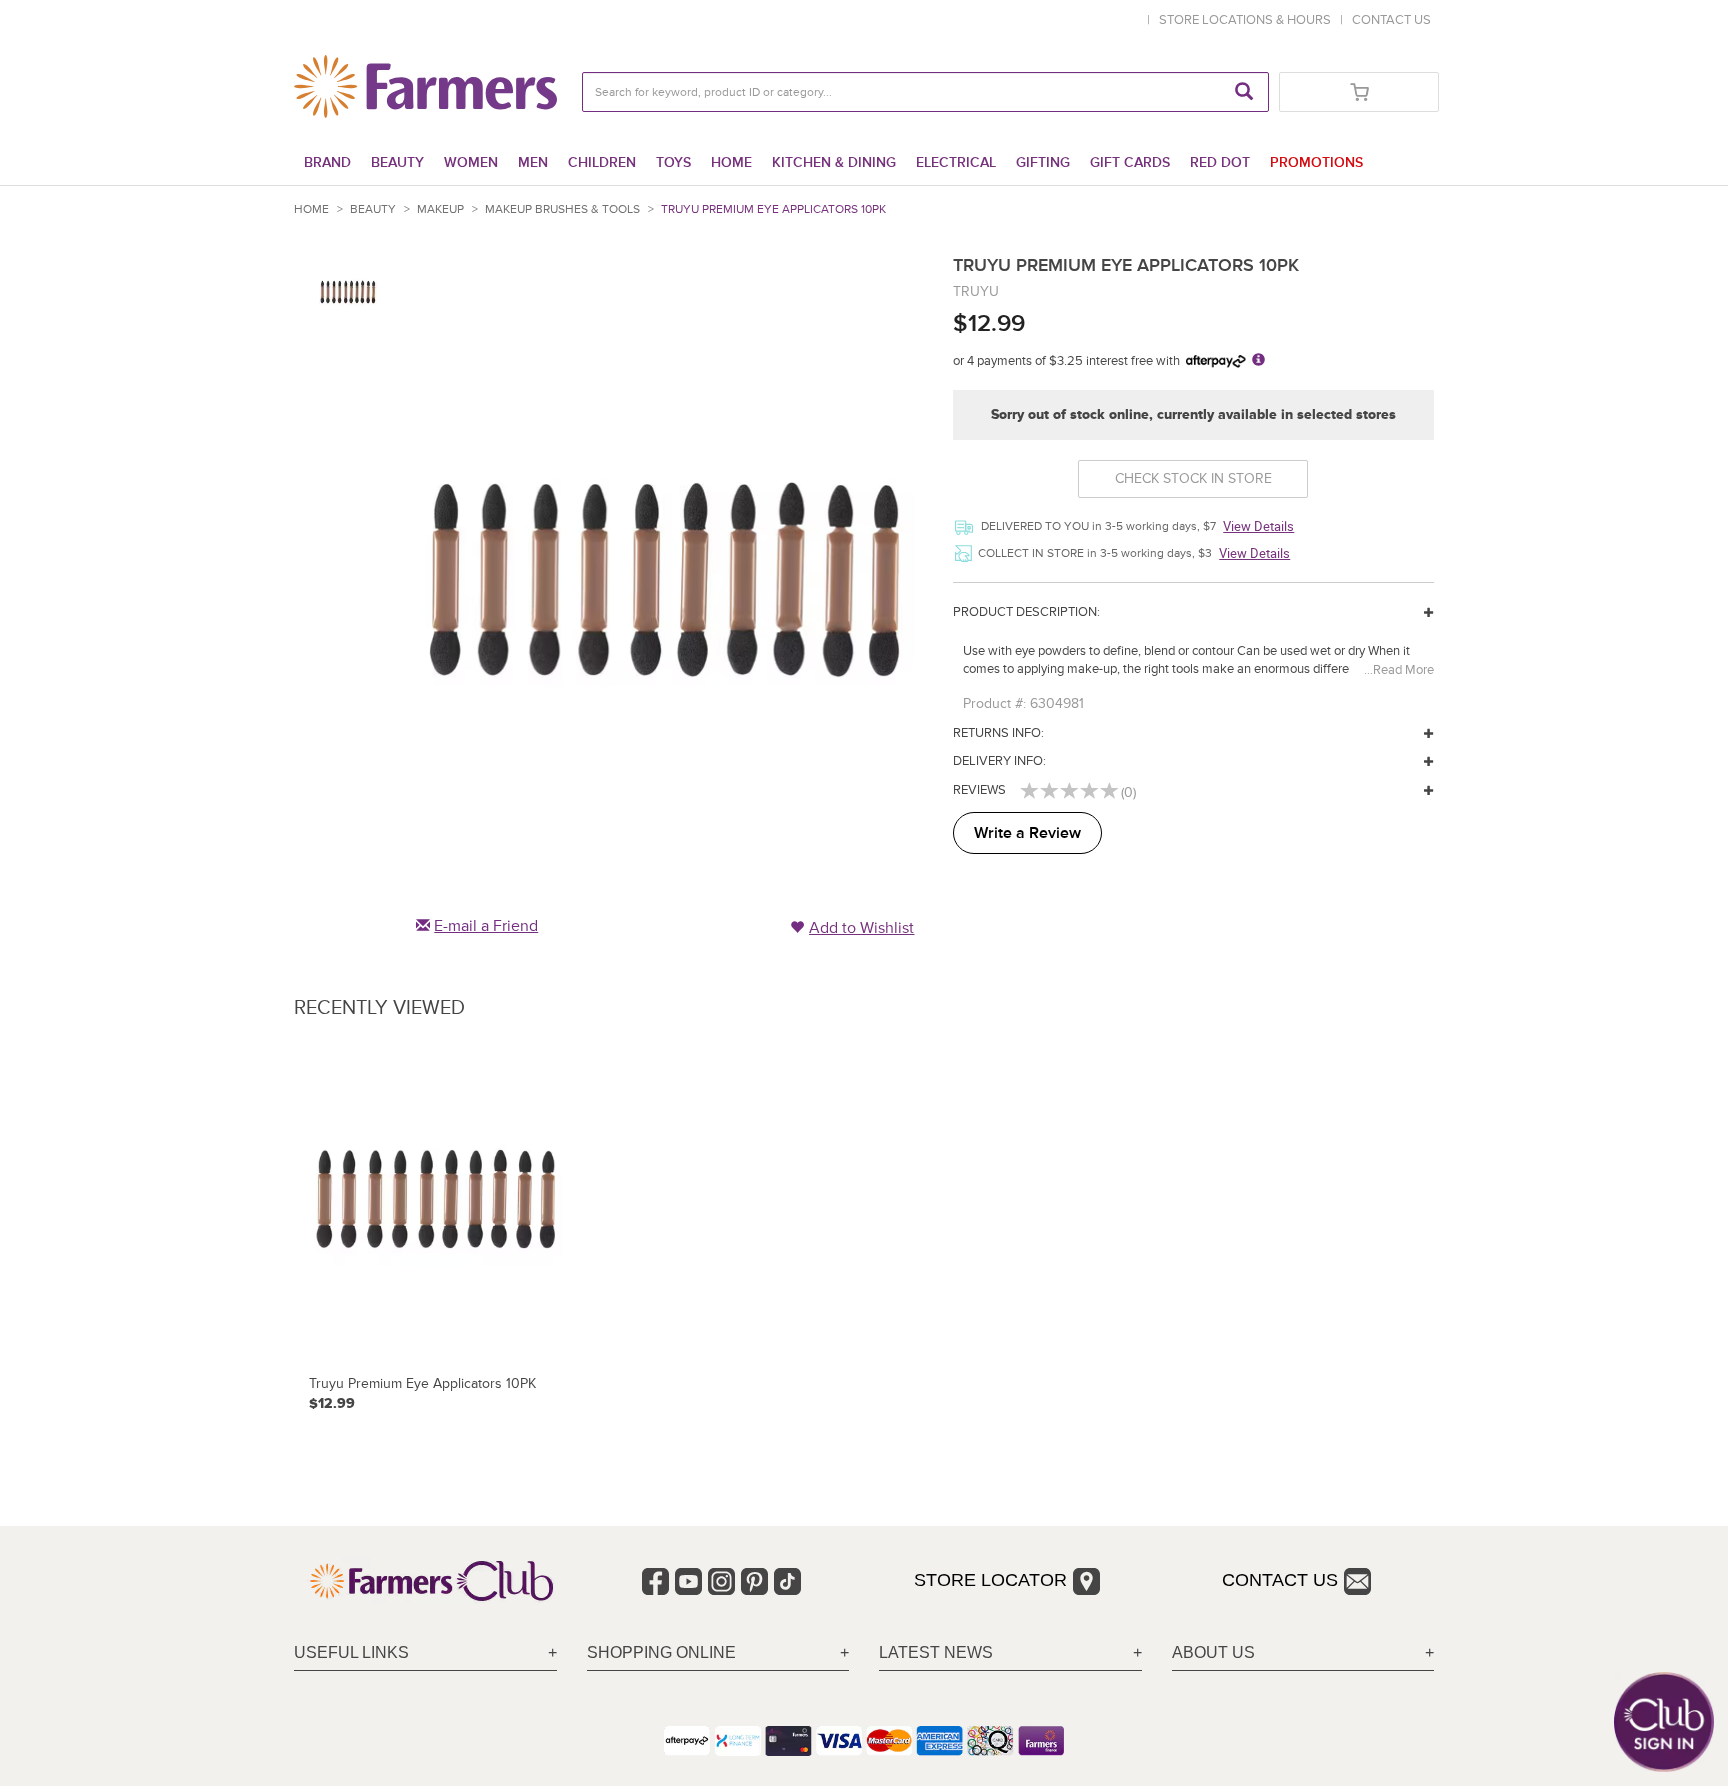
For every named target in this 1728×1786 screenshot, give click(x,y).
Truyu (976, 291)
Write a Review (1027, 833)
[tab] (425, 1653)
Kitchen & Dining (834, 162)
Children (602, 162)
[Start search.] (1244, 92)
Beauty (397, 162)
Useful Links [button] (351, 1652)
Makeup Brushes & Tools (562, 209)
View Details (1258, 526)
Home (731, 162)
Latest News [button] (936, 1652)
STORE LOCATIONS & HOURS (1248, 20)
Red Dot (1220, 162)
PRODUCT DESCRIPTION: (1026, 612)
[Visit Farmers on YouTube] (688, 1581)
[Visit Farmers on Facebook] (655, 1581)
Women (471, 162)
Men (533, 162)
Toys (673, 162)
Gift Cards (1130, 162)
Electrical (956, 162)
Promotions (1316, 162)
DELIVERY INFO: (999, 761)
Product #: (994, 703)
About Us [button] (1213, 1652)
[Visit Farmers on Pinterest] (754, 1581)
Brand (327, 162)
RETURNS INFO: (998, 733)
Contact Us (1280, 1580)
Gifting (1043, 162)
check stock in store (1193, 478)
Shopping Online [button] (661, 1652)
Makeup (440, 209)
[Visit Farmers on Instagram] (721, 1581)
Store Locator (990, 1580)
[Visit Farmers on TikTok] (787, 1581)
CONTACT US (1391, 20)
